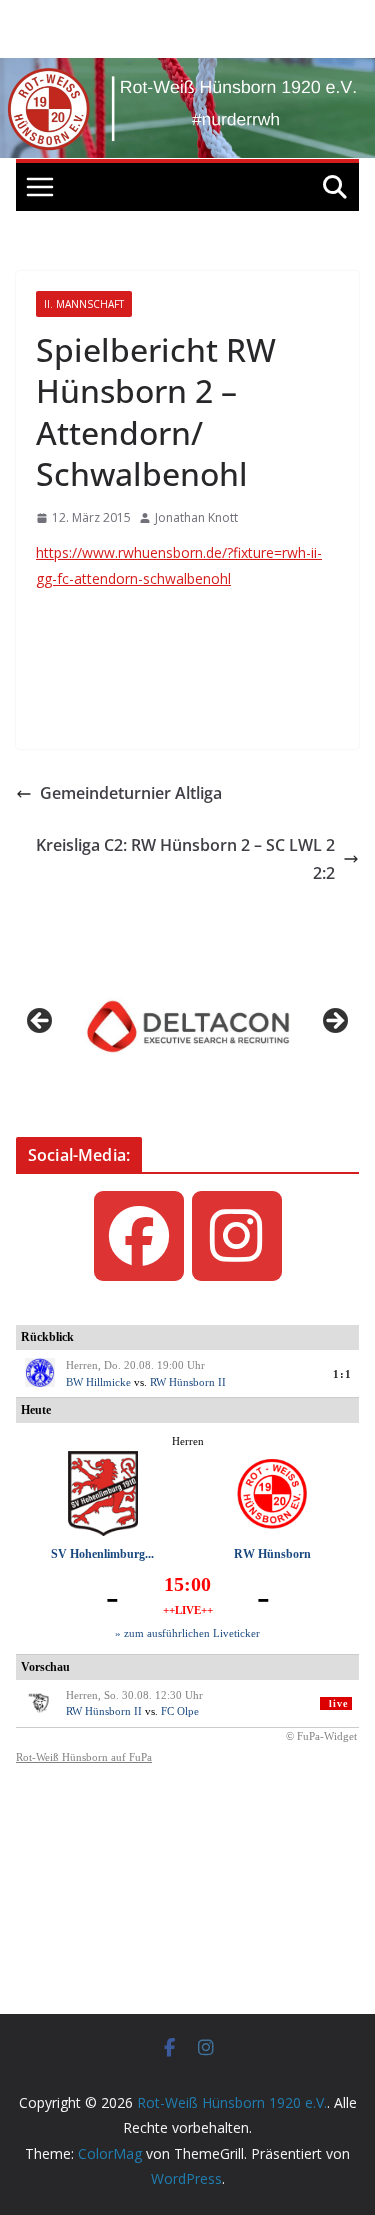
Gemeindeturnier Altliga (131, 793)
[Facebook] (139, 1236)
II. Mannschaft (84, 304)
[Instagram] (237, 1236)
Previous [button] (41, 1022)
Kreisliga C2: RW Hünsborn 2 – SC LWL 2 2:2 (185, 859)
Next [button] (334, 1022)
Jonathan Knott (196, 517)
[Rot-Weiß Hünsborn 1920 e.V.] (187, 72)
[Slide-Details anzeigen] (187, 1026)
